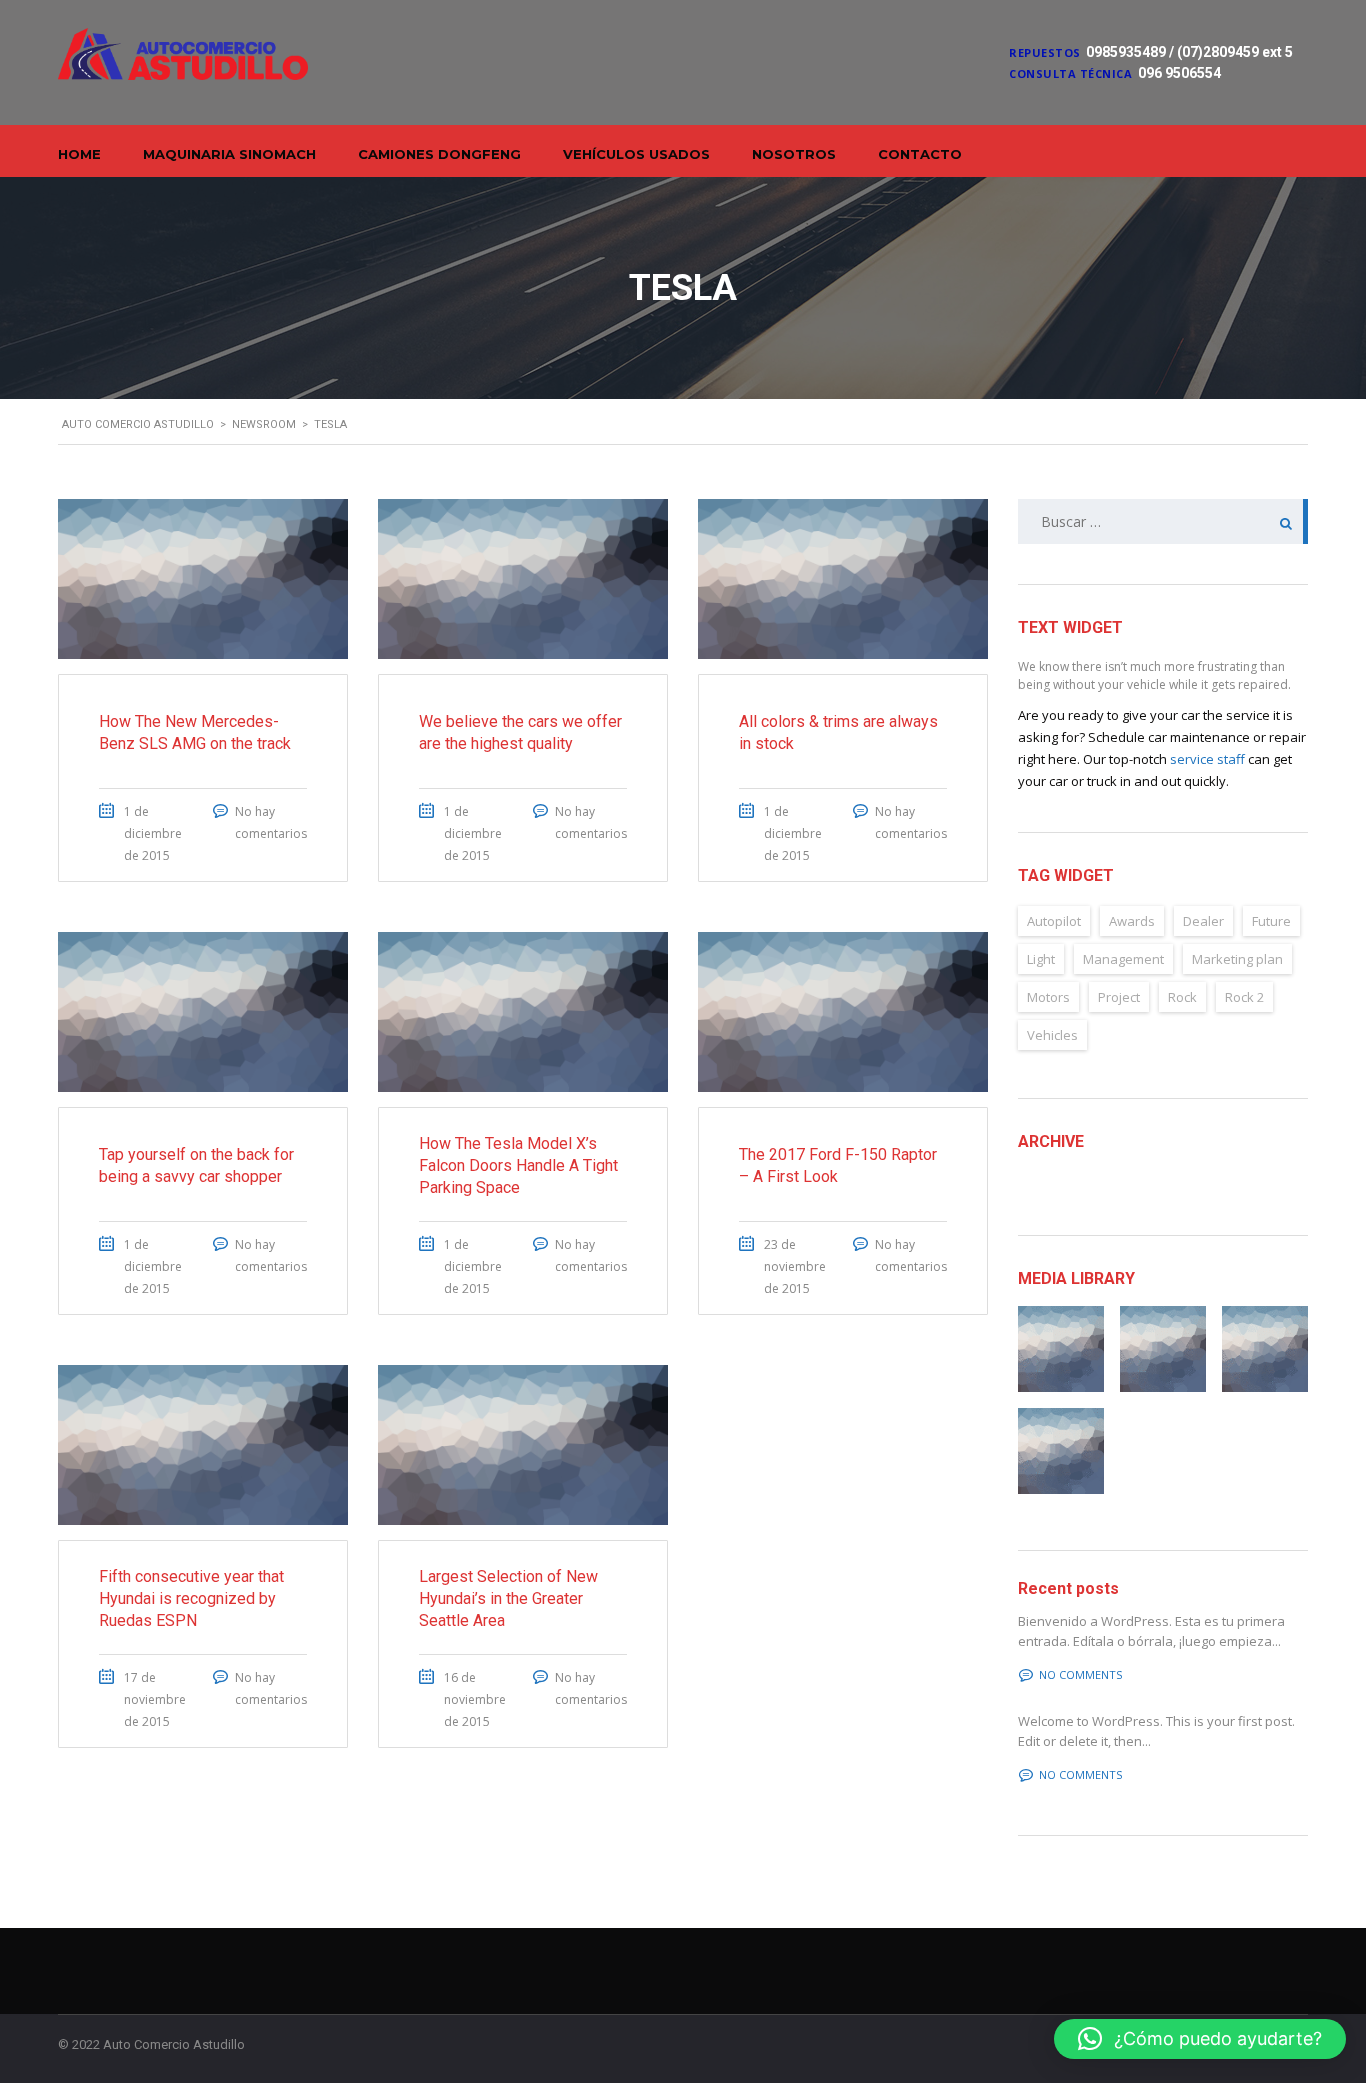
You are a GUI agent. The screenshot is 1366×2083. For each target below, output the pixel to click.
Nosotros (794, 154)
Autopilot (1054, 921)
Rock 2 (1244, 997)
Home (79, 154)
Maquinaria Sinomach (229, 154)
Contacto (920, 154)
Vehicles (1052, 1035)
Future (1271, 921)
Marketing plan (1237, 959)
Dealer (1203, 921)
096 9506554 (1179, 73)
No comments (1080, 1674)
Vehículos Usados (636, 154)
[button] (1200, 2039)
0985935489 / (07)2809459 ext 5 (1189, 52)
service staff (1207, 759)
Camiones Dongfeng (439, 154)
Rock (1182, 997)
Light (1041, 959)
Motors (1048, 997)
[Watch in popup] (1061, 1349)
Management (1123, 959)
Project (1119, 997)
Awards (1132, 921)
